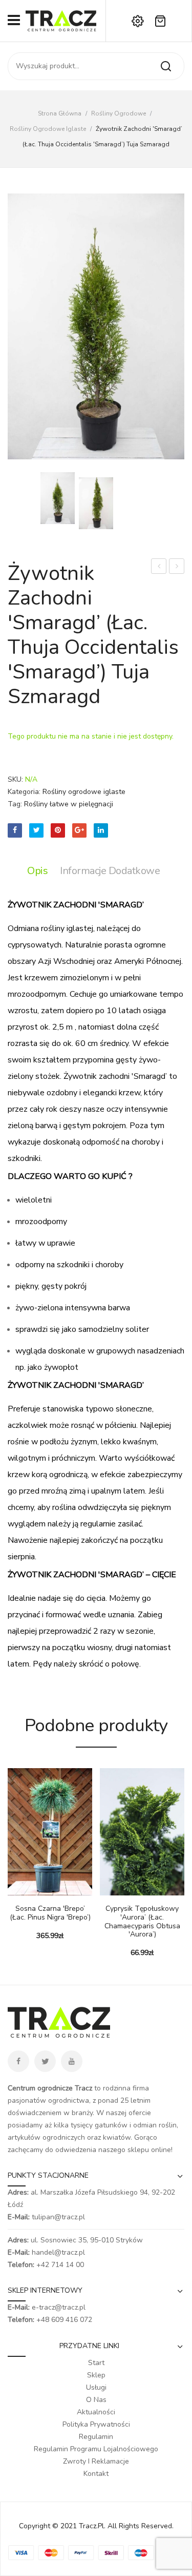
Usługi (96, 2387)
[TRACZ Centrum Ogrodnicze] (61, 20)
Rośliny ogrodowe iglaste (48, 129)
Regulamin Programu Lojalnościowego (96, 2449)
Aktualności (96, 2412)
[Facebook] (15, 830)
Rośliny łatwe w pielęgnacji (69, 804)
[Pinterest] (58, 830)
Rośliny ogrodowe (119, 113)
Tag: (15, 804)
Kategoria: (24, 792)
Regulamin (96, 2437)
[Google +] (79, 830)
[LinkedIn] (101, 830)
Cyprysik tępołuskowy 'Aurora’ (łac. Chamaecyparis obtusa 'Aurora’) (142, 1922)
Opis (37, 871)
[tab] (40, 871)
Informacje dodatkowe (110, 871)
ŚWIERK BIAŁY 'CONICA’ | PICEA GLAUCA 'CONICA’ (177, 567)
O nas (96, 2400)
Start (96, 2363)
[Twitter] (36, 830)
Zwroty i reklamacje (96, 2461)
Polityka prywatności (96, 2424)
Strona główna (60, 113)
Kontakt (96, 2474)
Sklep (96, 2375)
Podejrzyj (31, 1890)
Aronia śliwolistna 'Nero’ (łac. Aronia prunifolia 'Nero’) (159, 567)
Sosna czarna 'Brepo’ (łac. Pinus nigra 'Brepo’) (50, 1913)
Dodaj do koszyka (15, 1890)
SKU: (15, 779)
